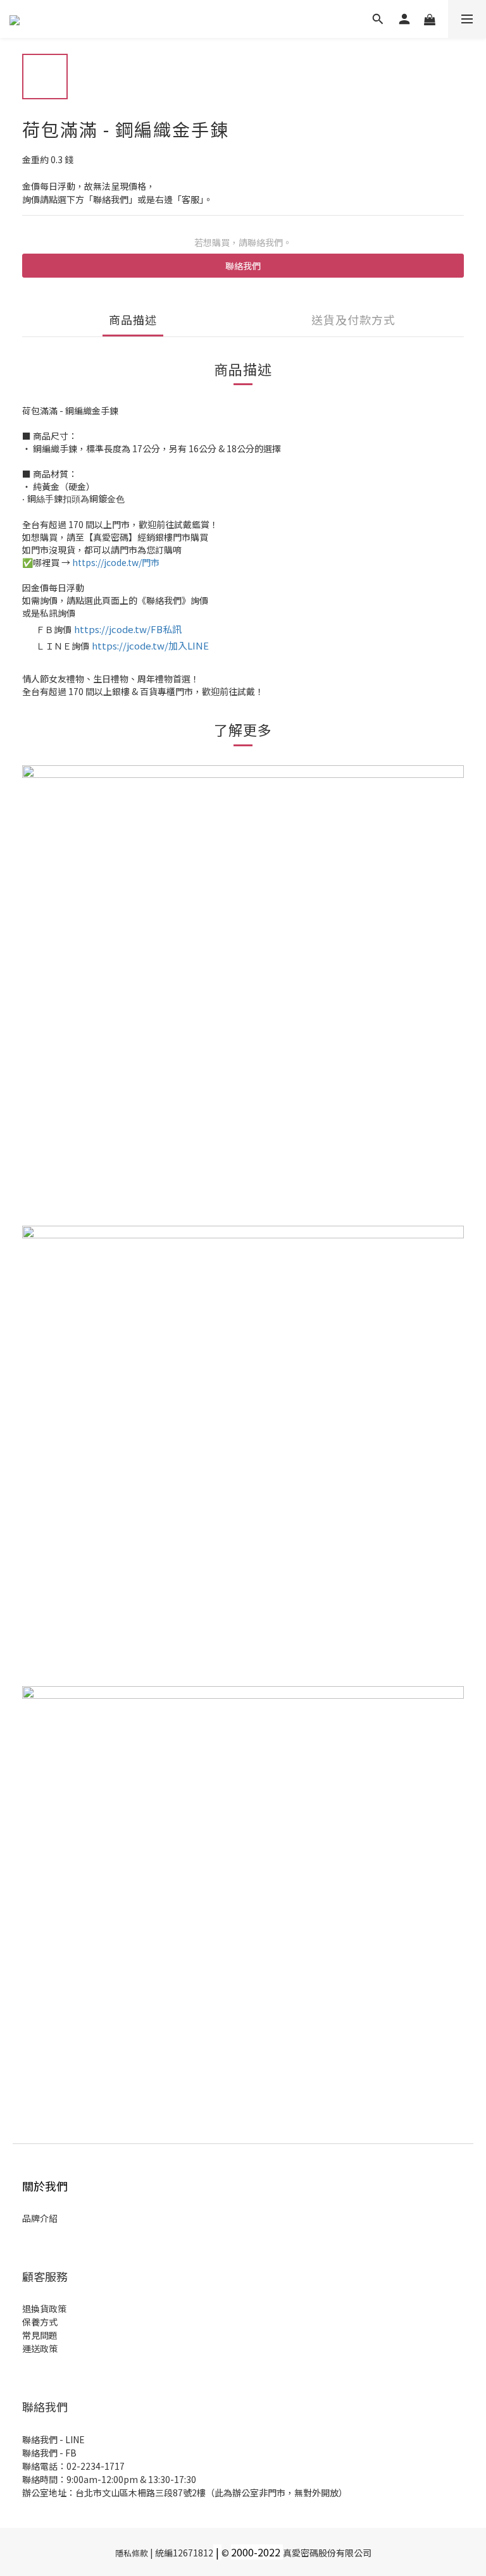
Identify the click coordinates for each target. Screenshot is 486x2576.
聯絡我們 (243, 266)
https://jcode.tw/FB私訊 (128, 629)
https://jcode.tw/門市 (116, 562)
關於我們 (45, 2186)
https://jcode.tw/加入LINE (150, 645)
